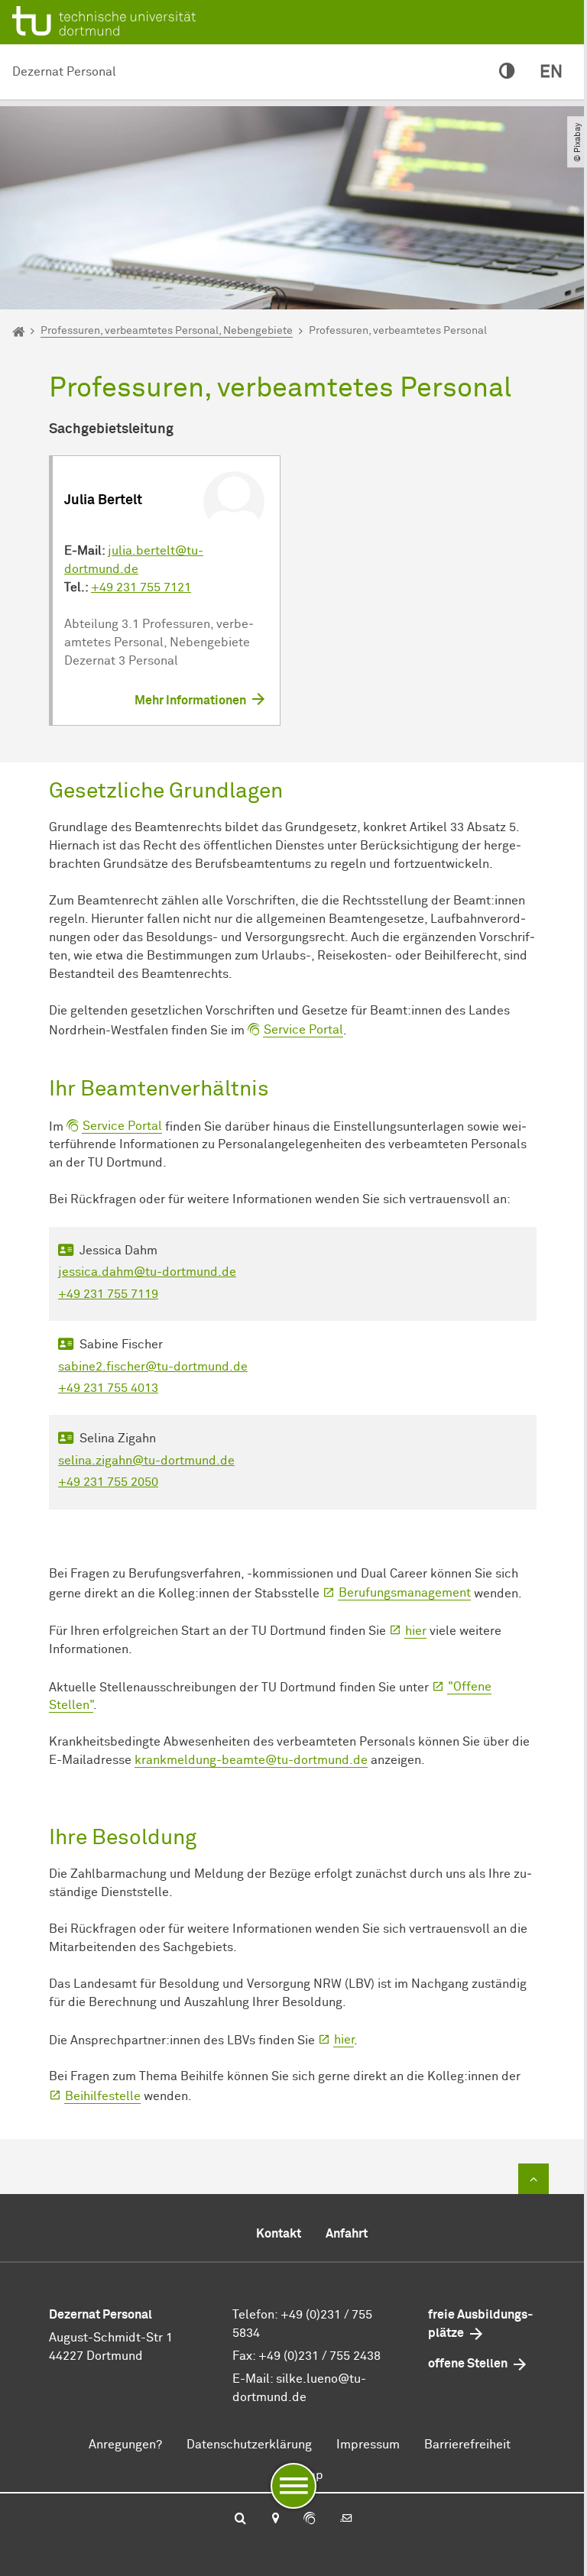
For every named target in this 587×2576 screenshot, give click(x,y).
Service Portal (303, 1030)
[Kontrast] (507, 72)
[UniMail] (346, 2519)
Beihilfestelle (103, 2096)
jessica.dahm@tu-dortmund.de (147, 1272)
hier (416, 1631)
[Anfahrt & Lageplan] (275, 2519)
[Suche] (240, 2519)
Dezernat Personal (64, 72)
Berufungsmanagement (405, 1593)
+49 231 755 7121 (141, 587)
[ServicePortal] (310, 2519)
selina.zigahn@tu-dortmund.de (146, 1461)
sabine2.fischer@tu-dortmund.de (153, 1367)
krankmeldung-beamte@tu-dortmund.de (251, 1760)
